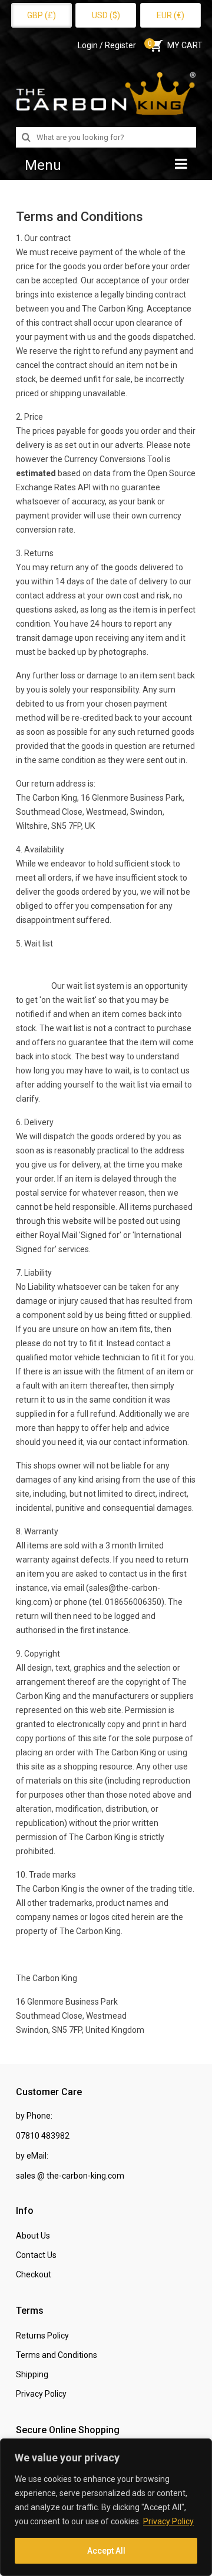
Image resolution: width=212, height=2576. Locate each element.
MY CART (175, 45)
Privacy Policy (168, 2521)
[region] (106, 2507)
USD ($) (106, 15)
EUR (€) (170, 15)
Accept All (106, 2551)
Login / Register (107, 45)
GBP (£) (42, 15)
